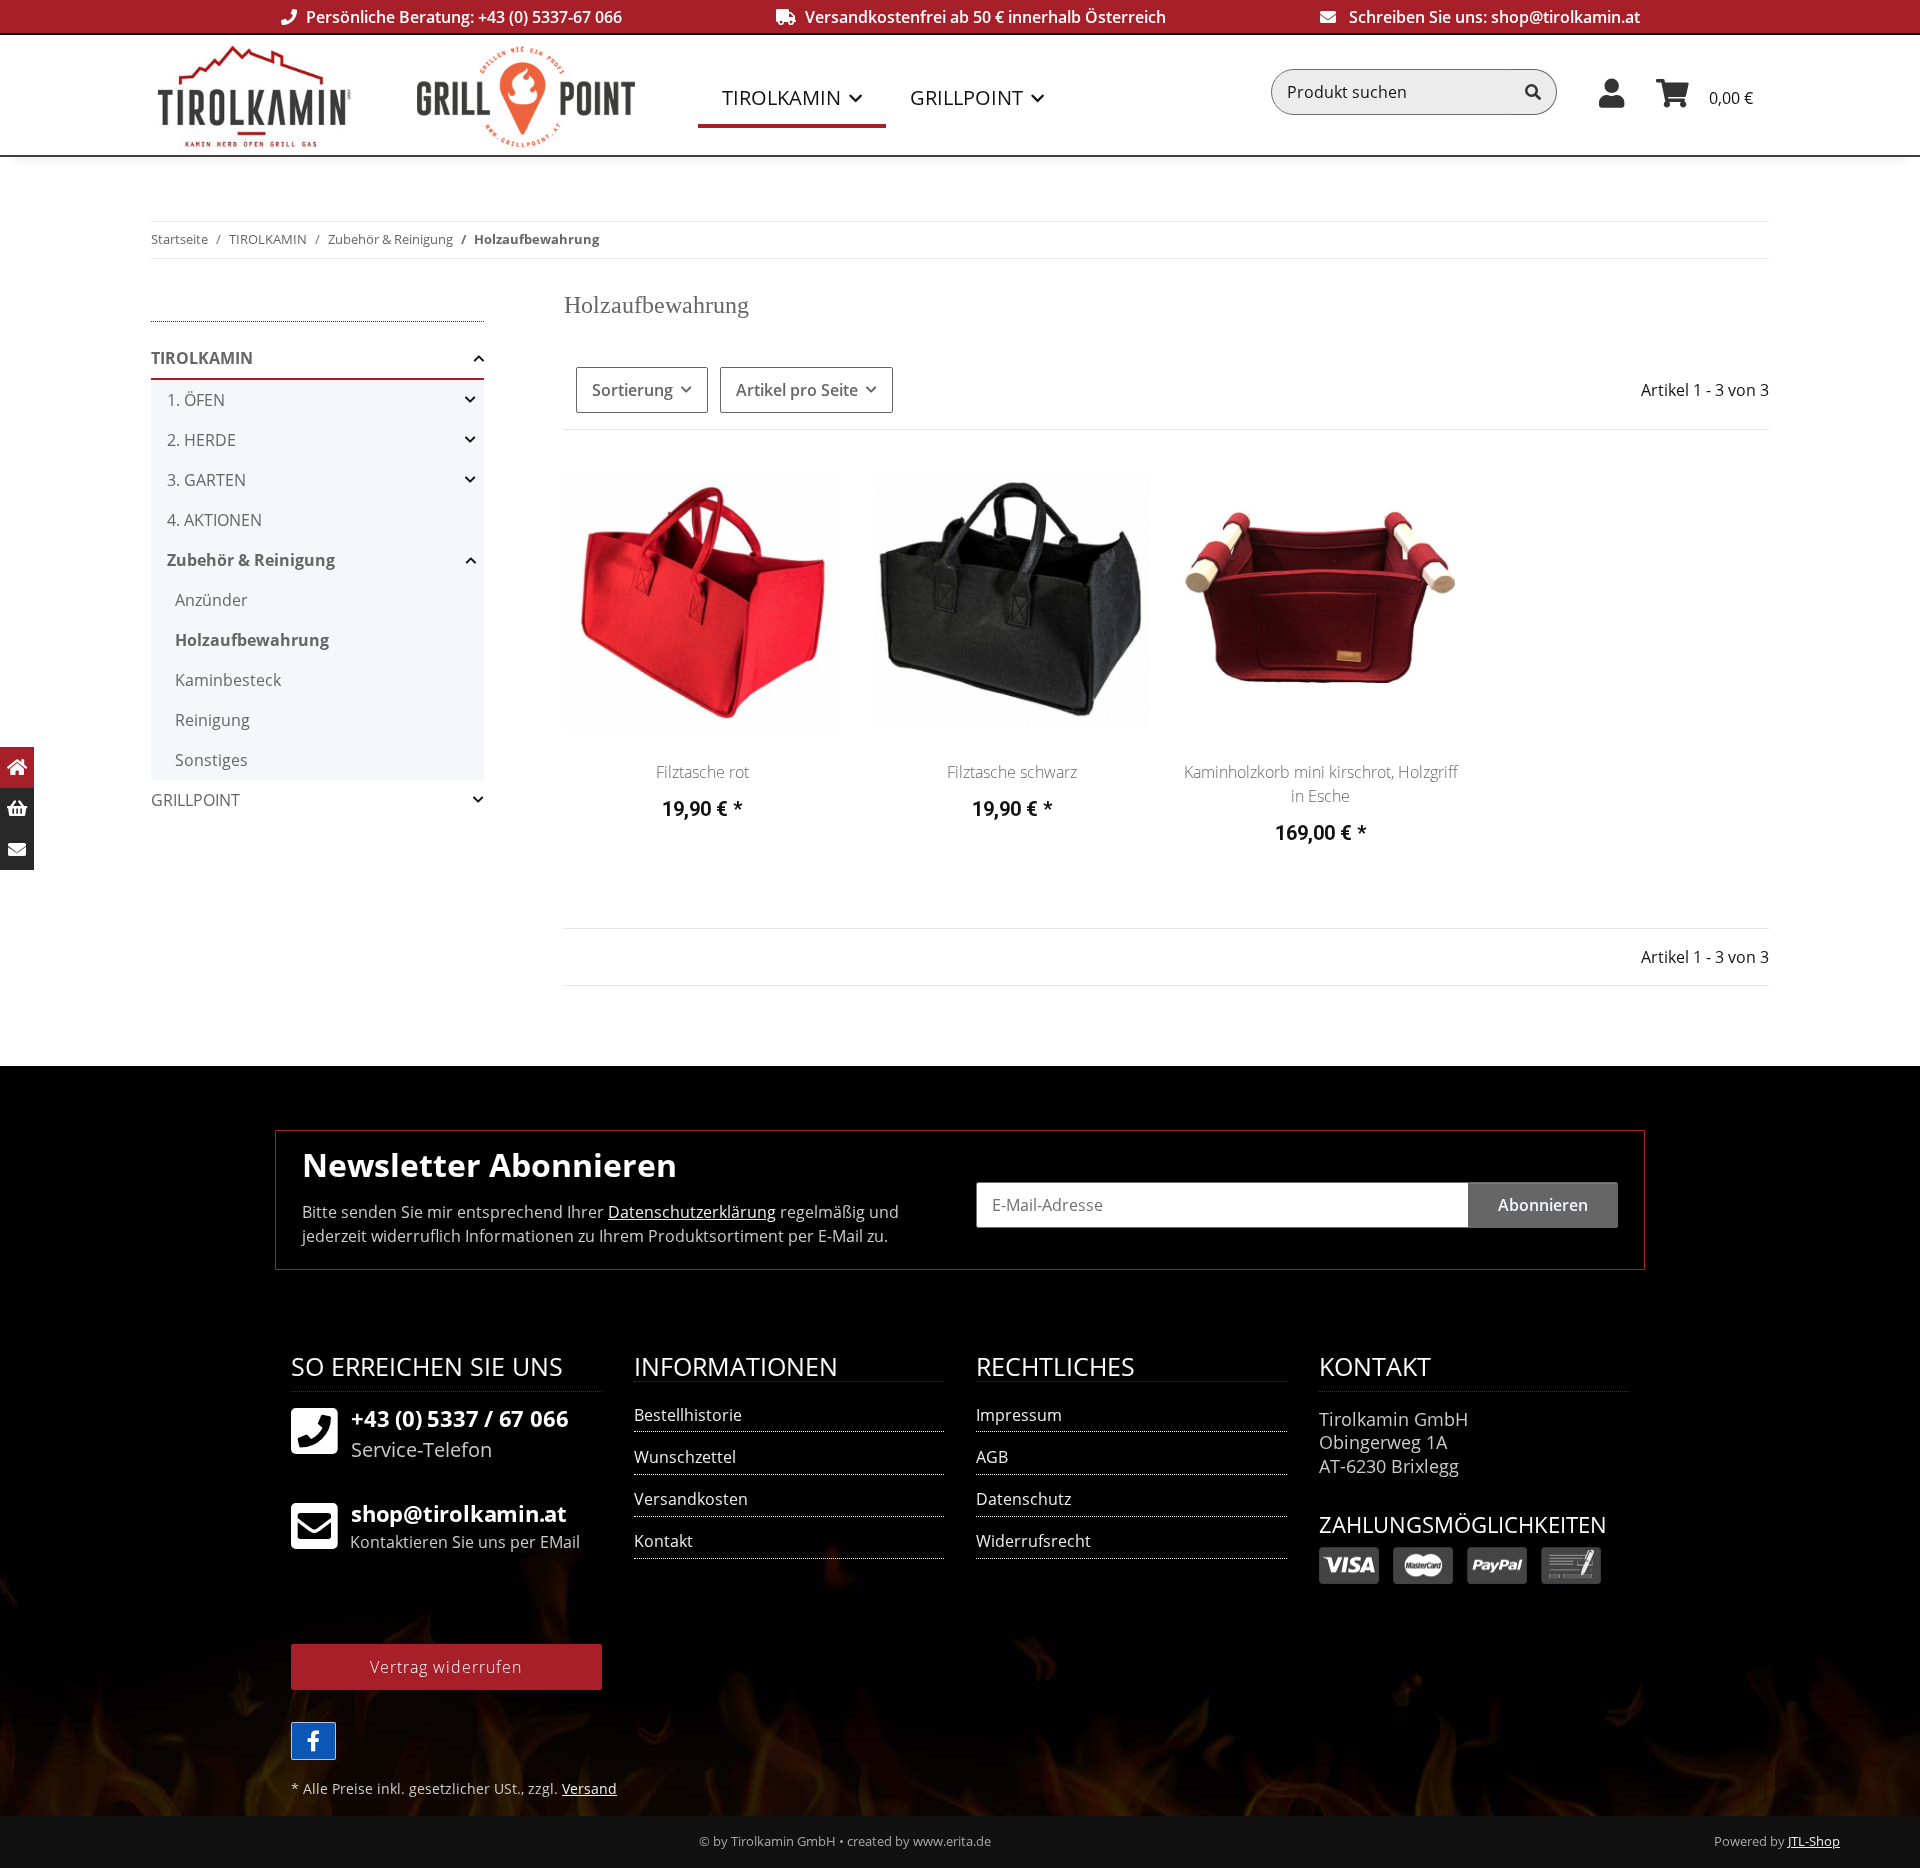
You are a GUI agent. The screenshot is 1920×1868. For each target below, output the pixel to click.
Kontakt (663, 1541)
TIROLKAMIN (202, 358)
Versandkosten (691, 1499)
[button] (1611, 91)
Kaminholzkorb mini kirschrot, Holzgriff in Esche (1321, 784)
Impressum (1019, 1415)
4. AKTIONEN (214, 520)
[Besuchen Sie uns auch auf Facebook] (313, 1741)
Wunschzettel (685, 1457)
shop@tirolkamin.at (1565, 17)
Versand (589, 1788)
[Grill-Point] (562, 96)
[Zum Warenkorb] (17, 808)
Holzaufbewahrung (252, 640)
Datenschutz (1023, 1499)
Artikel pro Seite (797, 390)
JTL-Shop (1814, 1841)
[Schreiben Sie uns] (17, 849)
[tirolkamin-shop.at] (287, 96)
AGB (992, 1457)
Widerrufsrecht (1033, 1541)
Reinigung (212, 720)
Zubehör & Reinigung (251, 560)
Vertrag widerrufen (446, 1667)
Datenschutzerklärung (692, 1212)
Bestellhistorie (688, 1415)
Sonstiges (211, 760)
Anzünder (211, 600)
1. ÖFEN (196, 400)
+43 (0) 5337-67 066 (550, 17)
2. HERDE (201, 440)
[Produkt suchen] (1533, 92)
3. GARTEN (206, 480)
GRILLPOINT (195, 800)
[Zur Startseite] (17, 767)
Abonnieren (1543, 1205)
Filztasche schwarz (1012, 772)
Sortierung (632, 390)
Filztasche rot (702, 772)
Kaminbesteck (228, 680)
